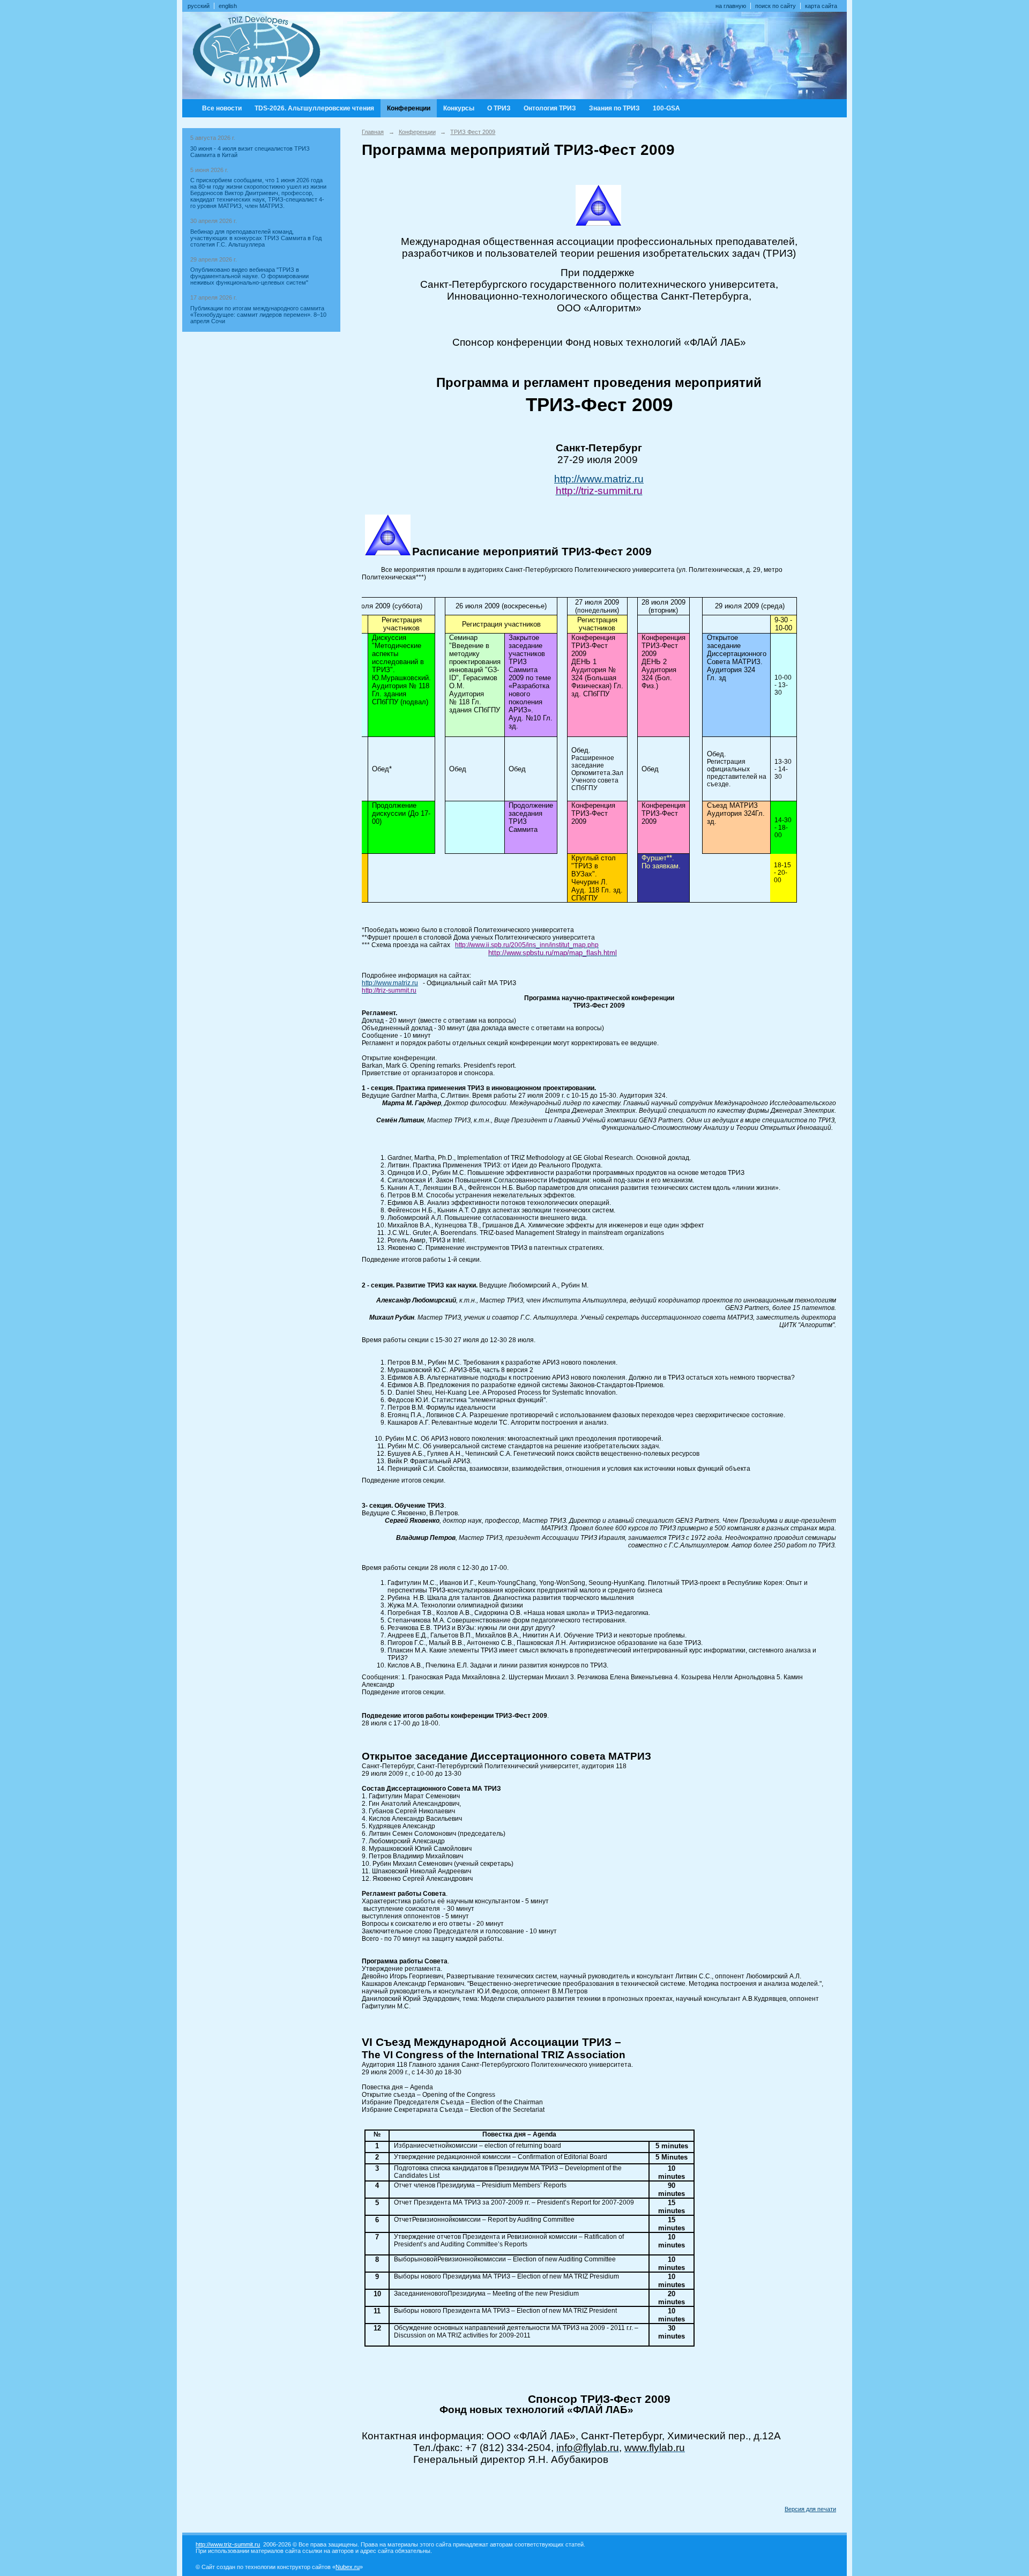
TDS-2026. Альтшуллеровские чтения (314, 108)
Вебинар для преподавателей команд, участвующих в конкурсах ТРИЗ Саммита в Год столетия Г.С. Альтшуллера (256, 238)
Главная (373, 132)
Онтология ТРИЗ (550, 108)
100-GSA (666, 108)
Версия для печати (810, 2509)
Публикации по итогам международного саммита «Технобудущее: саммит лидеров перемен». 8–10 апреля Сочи (258, 315)
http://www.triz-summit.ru (228, 2544)
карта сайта (821, 6)
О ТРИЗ (499, 108)
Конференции (409, 108)
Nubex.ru (348, 2567)
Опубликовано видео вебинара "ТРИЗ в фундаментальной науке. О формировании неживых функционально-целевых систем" (249, 276)
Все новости (222, 108)
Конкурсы (459, 108)
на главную (731, 6)
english (228, 6)
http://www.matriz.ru (599, 479)
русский (199, 6)
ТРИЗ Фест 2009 (473, 132)
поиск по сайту (776, 6)
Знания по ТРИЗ (614, 108)
